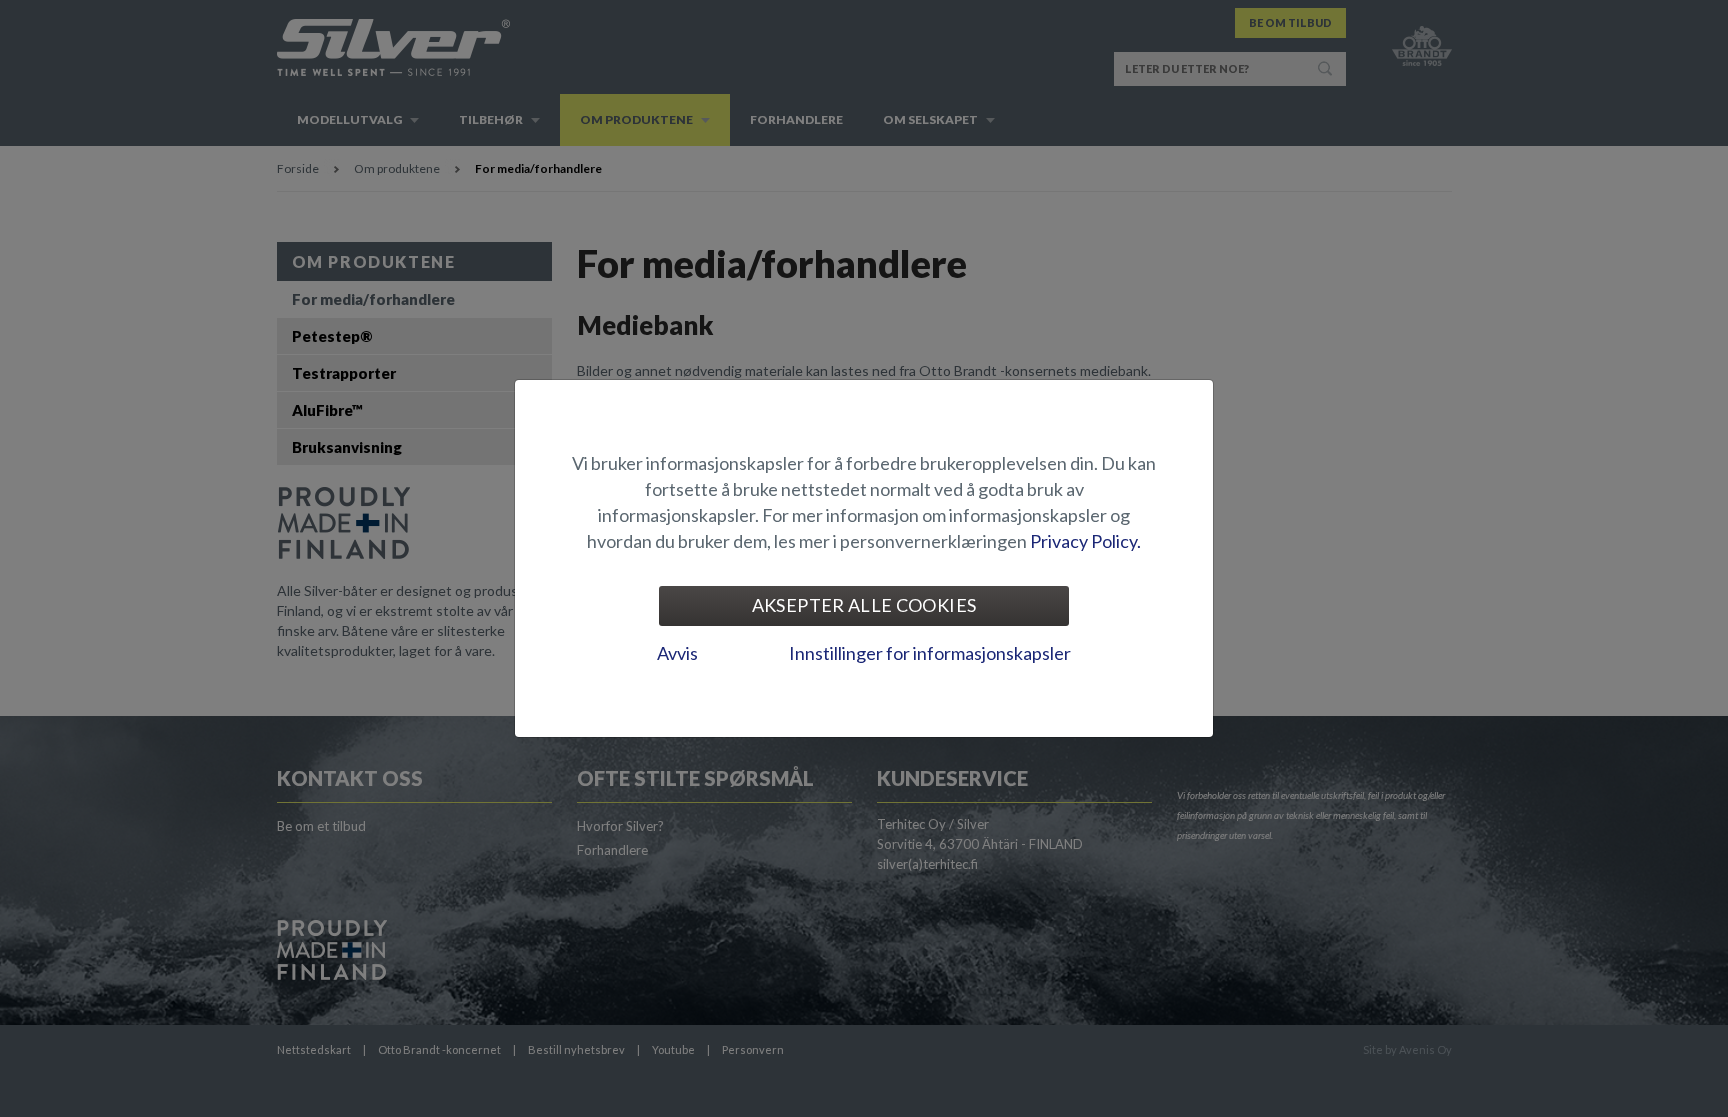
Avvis (677, 653)
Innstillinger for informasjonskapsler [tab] (930, 653)
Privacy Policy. (1085, 541)
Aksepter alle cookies (864, 605)
